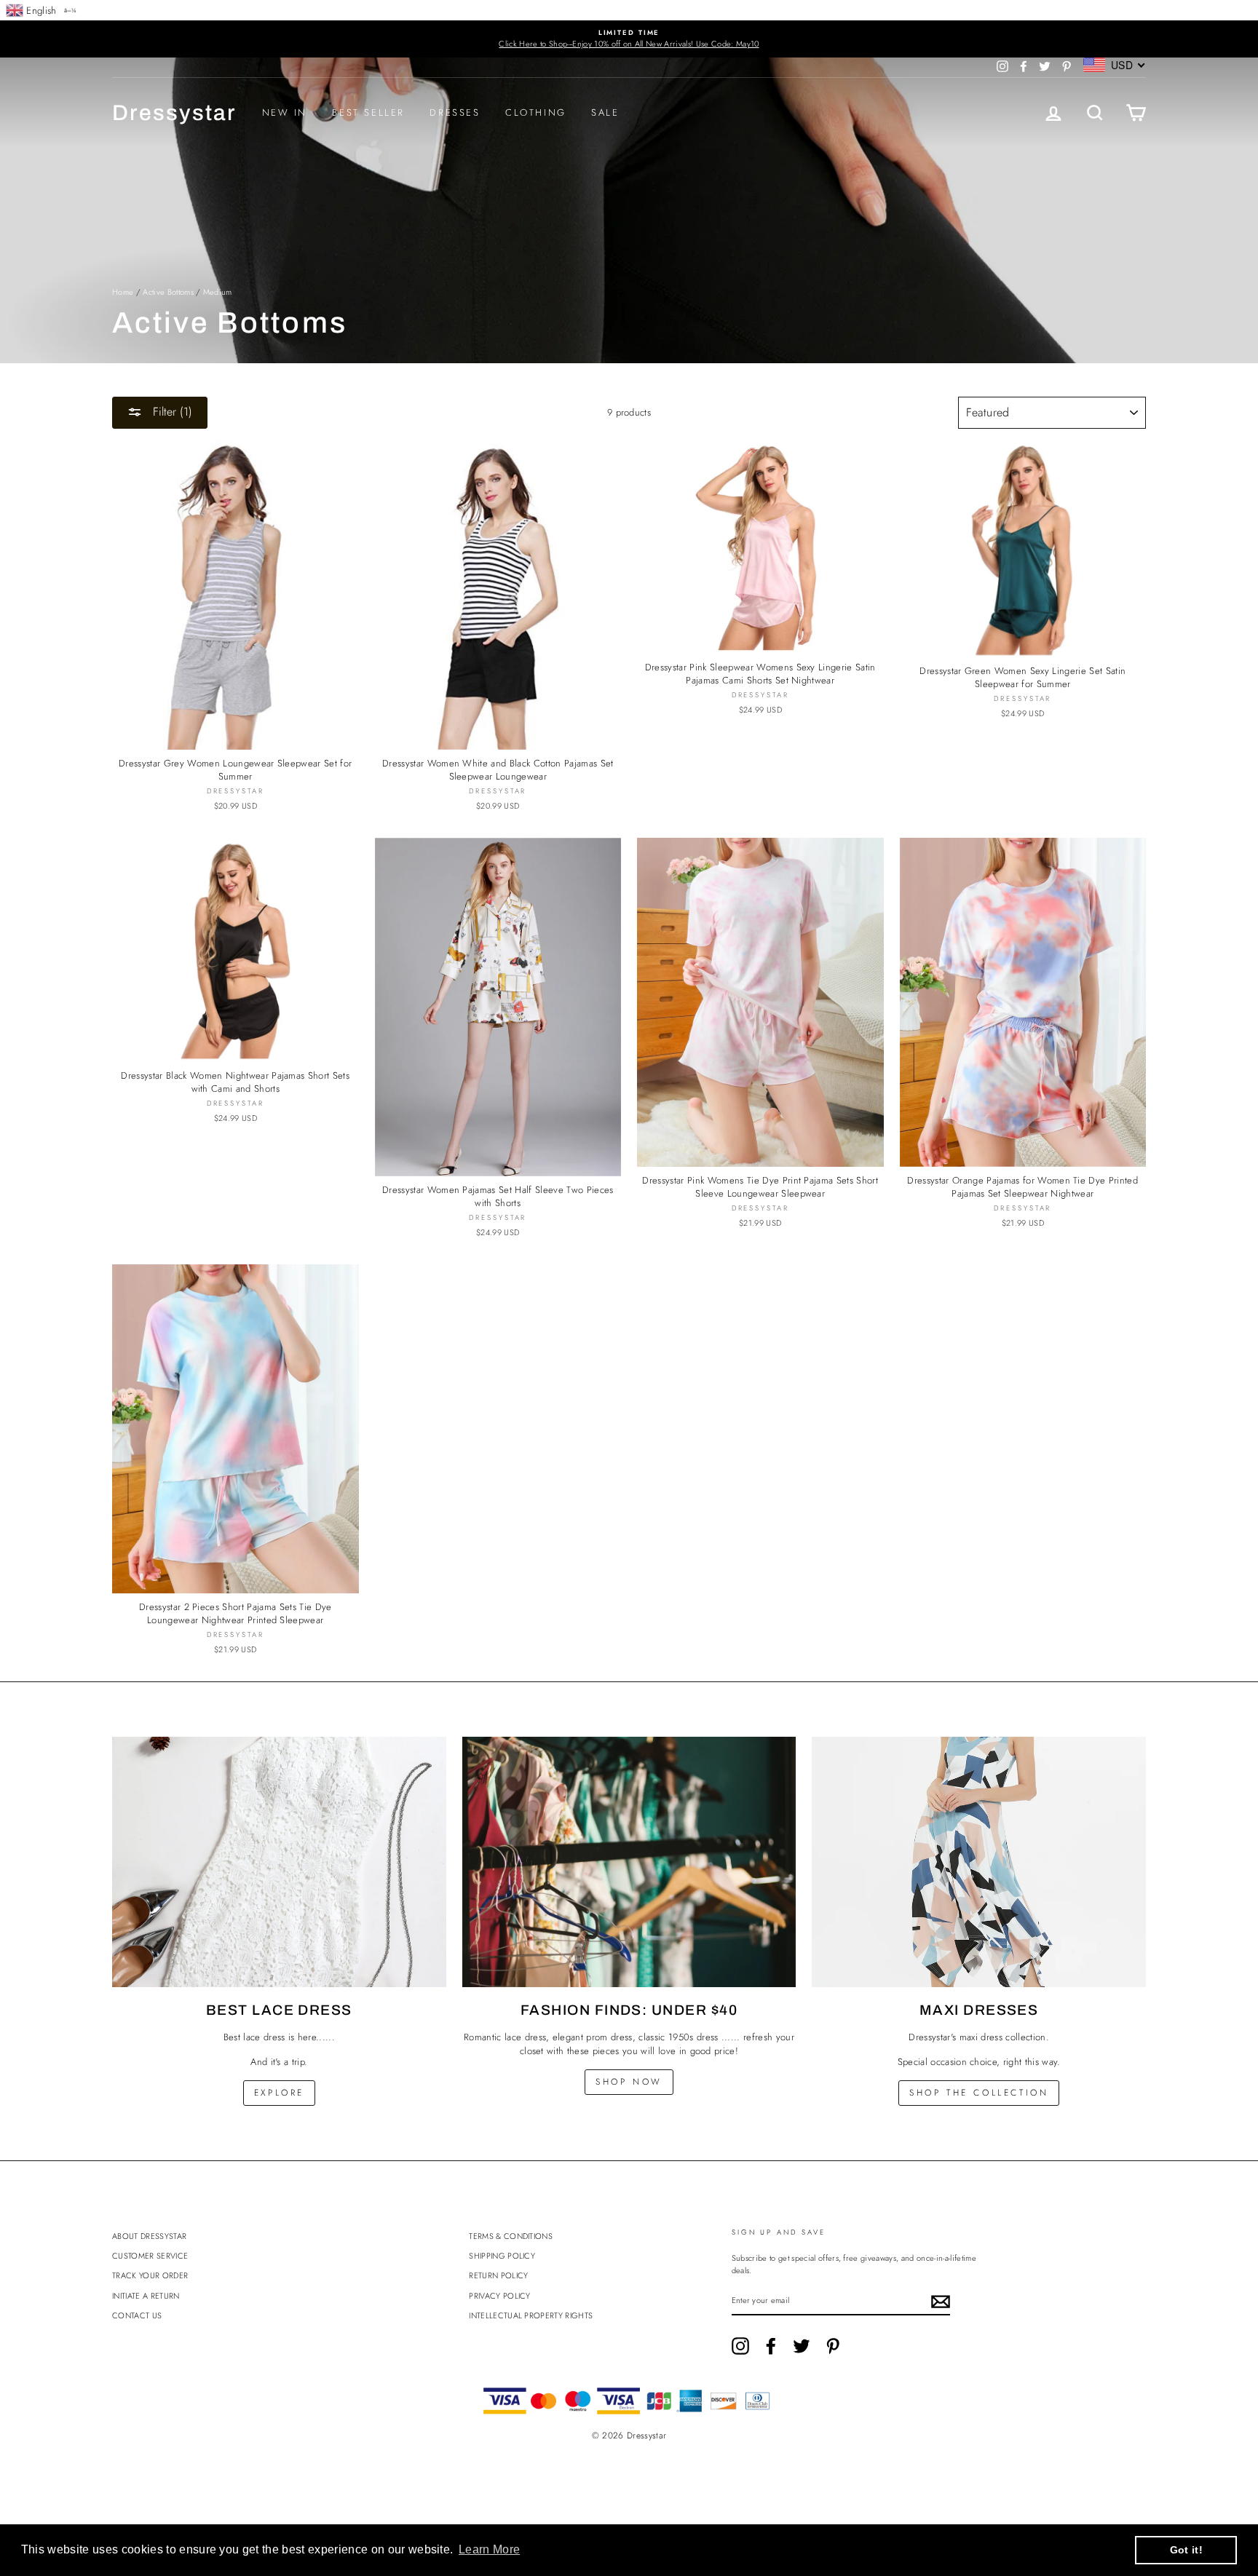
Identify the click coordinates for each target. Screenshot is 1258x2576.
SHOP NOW (629, 2082)
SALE (605, 112)
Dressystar (174, 113)
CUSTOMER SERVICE (150, 2256)
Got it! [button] (1186, 2550)
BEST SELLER (368, 112)
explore (279, 2093)
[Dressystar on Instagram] (740, 2346)
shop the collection (979, 2093)
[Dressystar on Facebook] (771, 2346)
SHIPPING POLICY (502, 2256)
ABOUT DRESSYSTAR (149, 2236)
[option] (629, 39)
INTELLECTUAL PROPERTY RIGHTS (531, 2315)
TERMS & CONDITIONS (511, 2236)
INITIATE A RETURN (146, 2296)
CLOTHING (536, 112)
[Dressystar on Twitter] (802, 2346)
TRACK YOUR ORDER (150, 2275)
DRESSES (455, 112)
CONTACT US (137, 2315)
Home (123, 292)
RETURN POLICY (498, 2275)
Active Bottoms (168, 292)
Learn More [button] (489, 2549)
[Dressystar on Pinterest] (833, 2346)
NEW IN (285, 112)
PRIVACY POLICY (500, 2296)
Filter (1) (171, 412)
